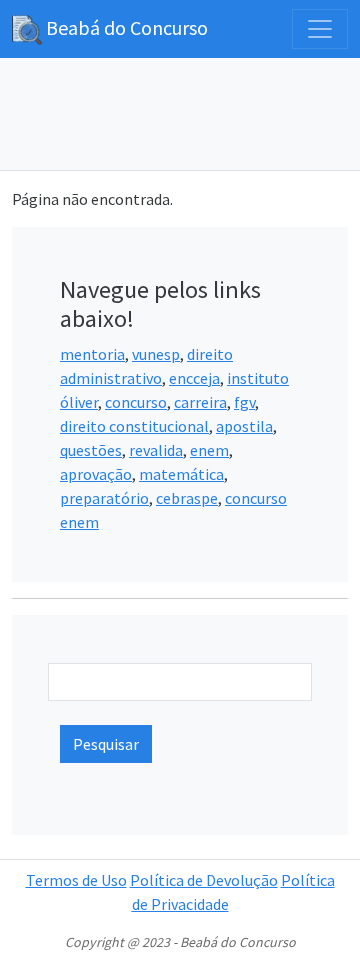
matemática (181, 474)
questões (91, 450)
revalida (156, 450)
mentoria (92, 354)
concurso (136, 402)
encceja (194, 378)
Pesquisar (106, 744)
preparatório (104, 498)
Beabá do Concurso (125, 27)
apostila (244, 426)
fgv (244, 402)
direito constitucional (134, 426)
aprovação (96, 474)
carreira (200, 402)
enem (209, 450)
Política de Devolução (204, 880)
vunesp (156, 354)
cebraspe (187, 498)
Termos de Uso (76, 880)
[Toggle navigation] (320, 29)
